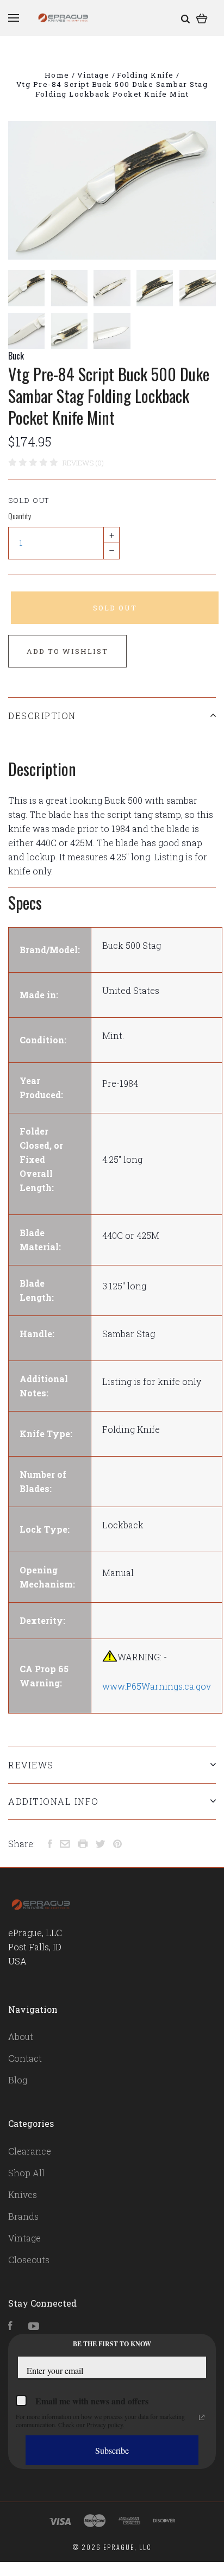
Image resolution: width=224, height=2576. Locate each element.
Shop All (26, 2173)
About (21, 2036)
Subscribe (112, 2450)
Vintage (24, 2238)
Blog (18, 2080)
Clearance (30, 2151)
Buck (16, 356)
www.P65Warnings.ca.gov (157, 1686)
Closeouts (29, 2260)
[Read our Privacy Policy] (202, 2417)
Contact (25, 2058)
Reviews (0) (83, 463)
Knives (23, 2194)
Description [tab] (42, 716)
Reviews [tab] (31, 1765)
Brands (23, 2216)
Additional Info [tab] (54, 1801)
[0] (202, 18)
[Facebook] (10, 2326)
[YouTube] (34, 2326)
